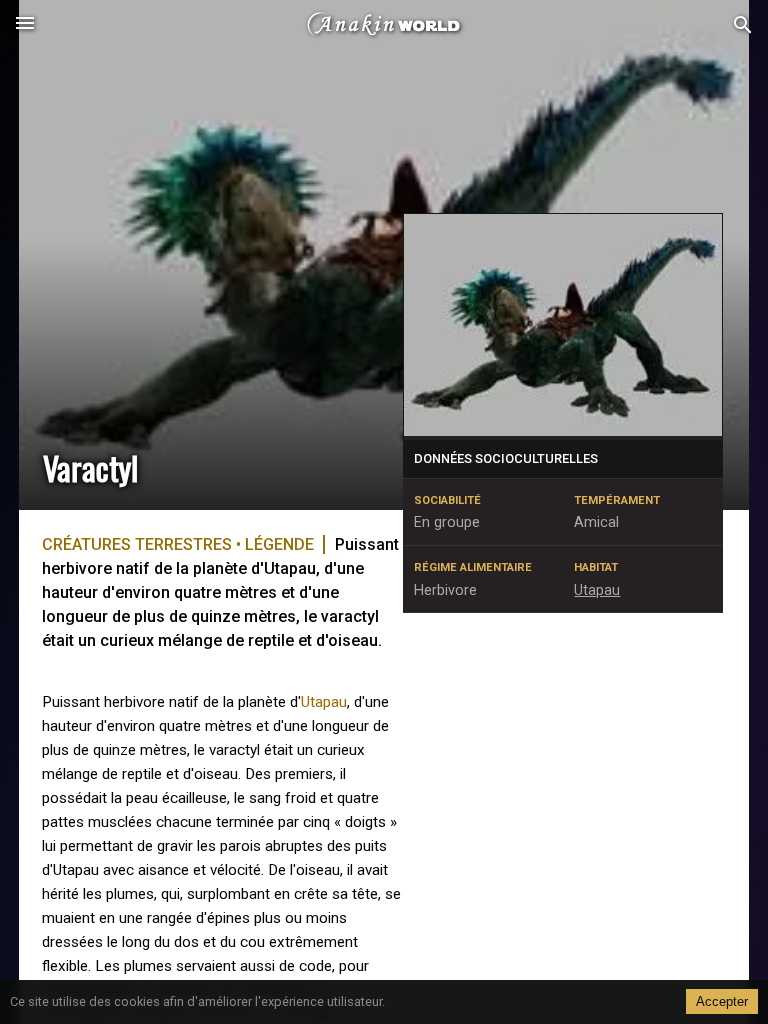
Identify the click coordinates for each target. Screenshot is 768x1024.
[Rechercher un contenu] (743, 25)
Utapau (324, 702)
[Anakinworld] (384, 25)
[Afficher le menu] (25, 25)
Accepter (722, 1001)
